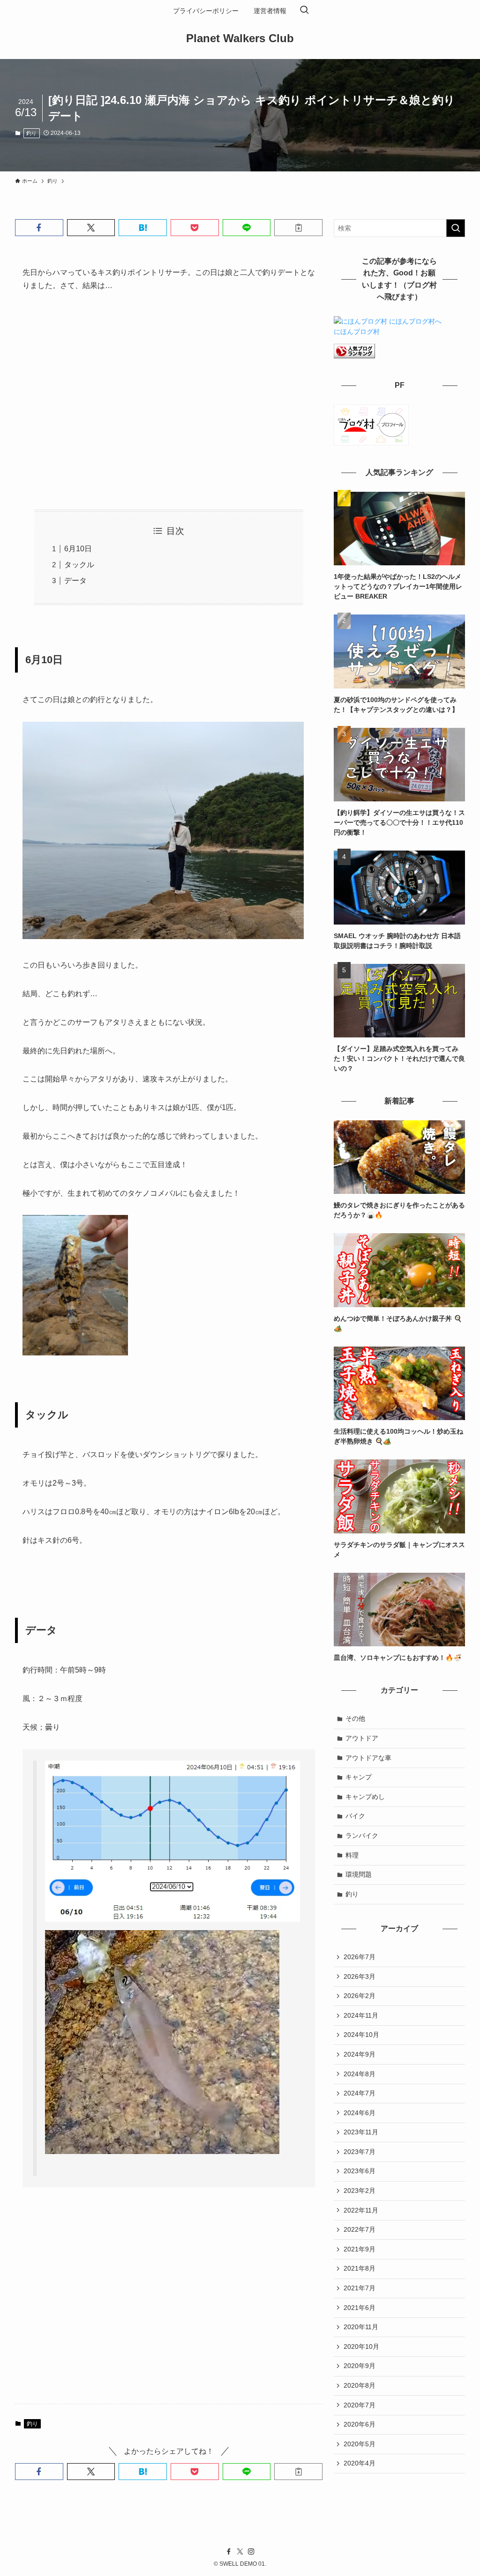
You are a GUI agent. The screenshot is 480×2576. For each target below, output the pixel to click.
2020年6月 (360, 2424)
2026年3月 (360, 1976)
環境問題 (359, 1874)
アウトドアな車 (368, 1758)
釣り (31, 133)
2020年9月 (360, 2366)
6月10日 (78, 549)
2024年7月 (360, 2093)
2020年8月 (360, 2385)
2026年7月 (360, 1957)
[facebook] (229, 2552)
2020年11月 (361, 2327)
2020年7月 (360, 2405)
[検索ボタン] (304, 11)
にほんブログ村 (357, 332)
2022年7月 (360, 2229)
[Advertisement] (169, 400)
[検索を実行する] (456, 228)
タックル (79, 565)
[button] (39, 228)
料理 (352, 1855)
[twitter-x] (240, 2552)
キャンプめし (365, 1797)
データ (75, 581)
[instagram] (251, 2552)
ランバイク (362, 1836)
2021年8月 (360, 2268)
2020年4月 (360, 2463)
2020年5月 (360, 2444)
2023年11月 (361, 2132)
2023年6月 (360, 2171)
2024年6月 (360, 2113)
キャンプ (359, 1777)
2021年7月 (360, 2288)
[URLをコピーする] (298, 228)
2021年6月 (360, 2308)
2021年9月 (360, 2249)
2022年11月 (361, 2210)
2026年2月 (360, 1996)
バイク (355, 1816)
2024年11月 (361, 2015)
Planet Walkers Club (240, 38)
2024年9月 (360, 2054)
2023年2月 (360, 2191)
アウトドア (362, 1738)
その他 (355, 1718)
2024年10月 (361, 2035)
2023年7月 (360, 2152)
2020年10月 (361, 2347)
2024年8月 (360, 2074)
